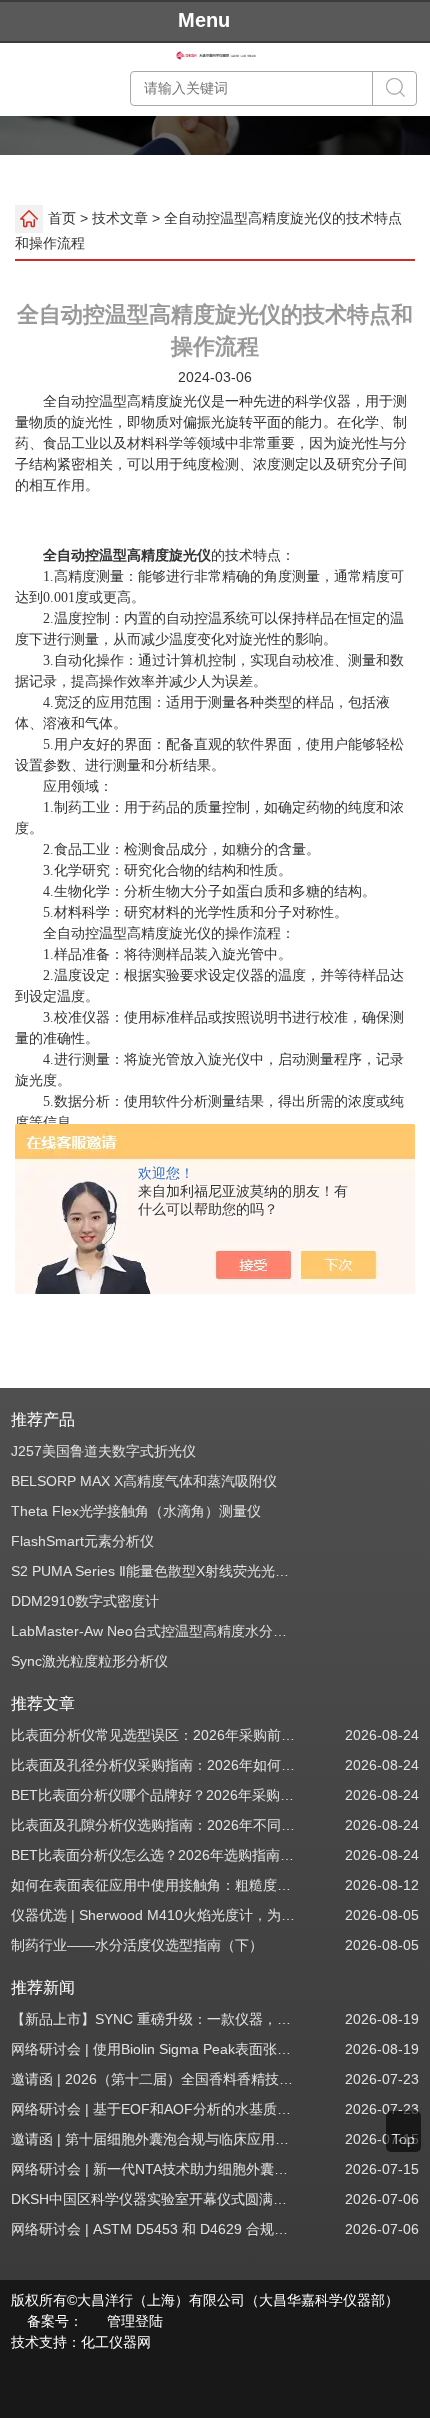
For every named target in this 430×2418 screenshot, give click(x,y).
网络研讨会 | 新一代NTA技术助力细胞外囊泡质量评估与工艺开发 (154, 2169)
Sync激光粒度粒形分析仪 (89, 1661)
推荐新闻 (43, 1987)
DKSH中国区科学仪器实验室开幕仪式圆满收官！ (154, 2199)
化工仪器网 (116, 2342)
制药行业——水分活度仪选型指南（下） (137, 1945)
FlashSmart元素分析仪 (82, 1541)
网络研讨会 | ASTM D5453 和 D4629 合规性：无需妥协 (154, 2229)
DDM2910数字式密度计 (85, 1601)
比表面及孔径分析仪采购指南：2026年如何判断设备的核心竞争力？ (154, 1765)
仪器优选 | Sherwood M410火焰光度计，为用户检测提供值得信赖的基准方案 (154, 1915)
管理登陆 (135, 2321)
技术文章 (120, 218)
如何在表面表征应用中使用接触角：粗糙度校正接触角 (154, 1885)
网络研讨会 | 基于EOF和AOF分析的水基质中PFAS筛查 (154, 2109)
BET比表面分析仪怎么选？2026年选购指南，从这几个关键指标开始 (154, 1855)
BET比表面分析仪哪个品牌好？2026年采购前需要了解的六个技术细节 (154, 1795)
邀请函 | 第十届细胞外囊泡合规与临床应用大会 (154, 2139)
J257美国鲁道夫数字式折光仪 (103, 1451)
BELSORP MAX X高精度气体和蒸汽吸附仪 (144, 1481)
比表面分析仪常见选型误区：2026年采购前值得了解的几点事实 (154, 1735)
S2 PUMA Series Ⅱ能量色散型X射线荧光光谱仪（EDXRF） (154, 1571)
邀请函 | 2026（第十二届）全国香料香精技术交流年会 (154, 2079)
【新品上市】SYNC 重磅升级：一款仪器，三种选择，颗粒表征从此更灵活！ (154, 2019)
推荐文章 (43, 1703)
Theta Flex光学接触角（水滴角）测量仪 (136, 1511)
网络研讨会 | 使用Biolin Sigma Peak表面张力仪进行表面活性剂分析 (154, 2049)
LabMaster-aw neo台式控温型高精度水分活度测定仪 (154, 1631)
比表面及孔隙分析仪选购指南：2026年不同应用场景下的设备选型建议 (154, 1825)
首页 (62, 218)
